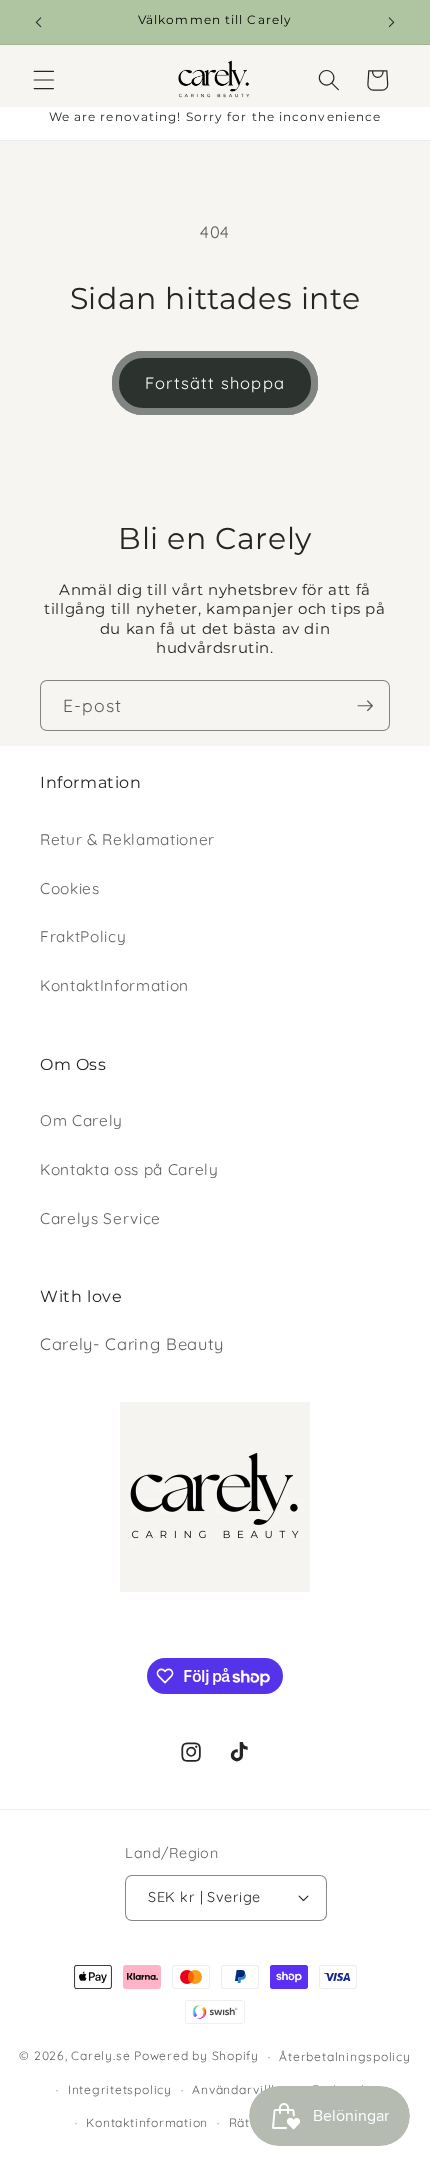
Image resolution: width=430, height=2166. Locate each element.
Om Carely (81, 1120)
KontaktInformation (114, 985)
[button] (44, 80)
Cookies (70, 888)
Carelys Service (100, 1218)
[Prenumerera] (365, 706)
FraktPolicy (83, 936)
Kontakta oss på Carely (129, 1169)
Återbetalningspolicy (344, 2056)
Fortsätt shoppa (215, 382)
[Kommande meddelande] (392, 22)
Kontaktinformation (147, 2122)
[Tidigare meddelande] (39, 22)
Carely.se (100, 2056)
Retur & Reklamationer (127, 839)
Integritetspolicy (120, 2089)
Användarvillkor (242, 2089)
